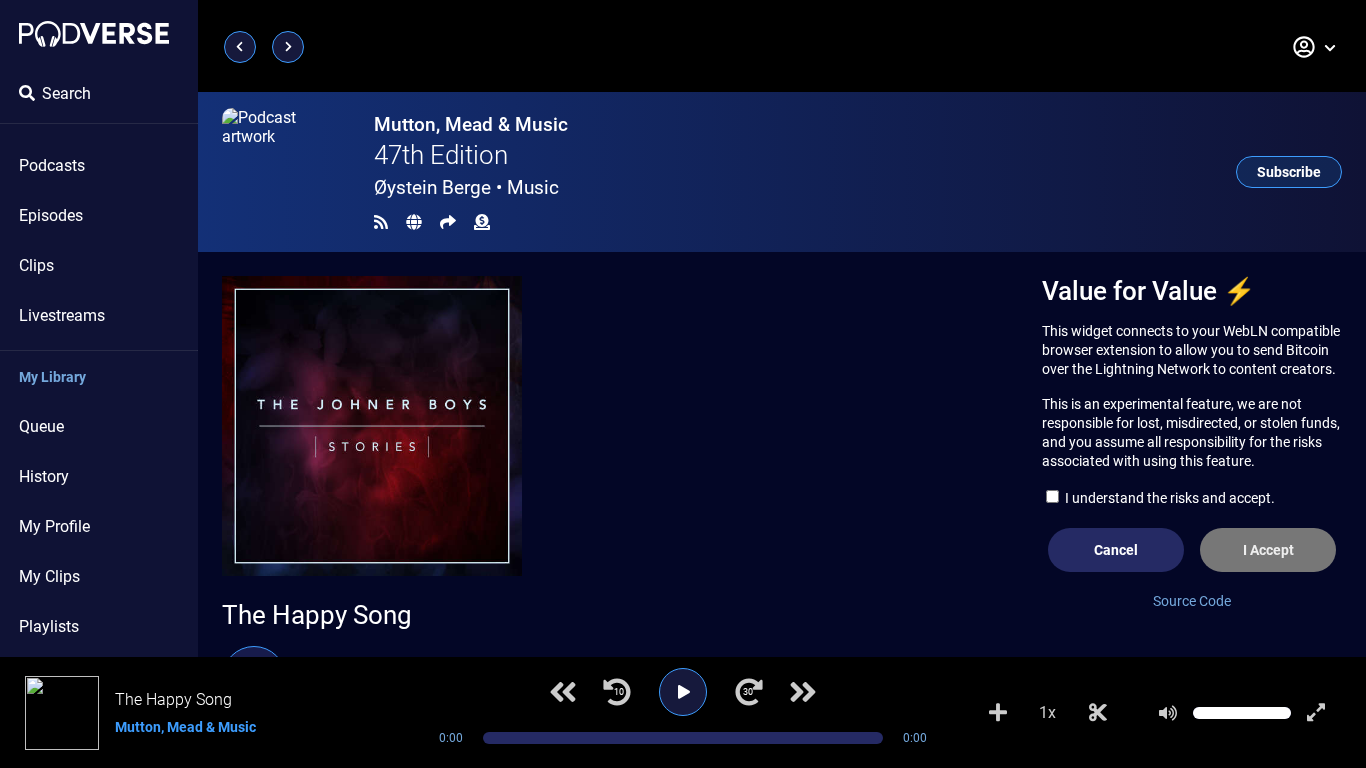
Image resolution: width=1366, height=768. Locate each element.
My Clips (49, 576)
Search (66, 93)
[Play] (683, 692)
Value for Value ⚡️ (1148, 291)
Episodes (51, 215)
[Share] (448, 222)
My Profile (54, 526)
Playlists (49, 626)
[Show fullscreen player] (1316, 713)
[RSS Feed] (381, 222)
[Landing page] (94, 34)
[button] (1315, 47)
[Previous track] (563, 692)
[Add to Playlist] (998, 713)
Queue (41, 426)
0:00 (451, 738)
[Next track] (803, 692)
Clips (36, 265)
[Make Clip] (1098, 713)
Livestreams (62, 315)
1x (1047, 712)
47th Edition (441, 155)
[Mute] (1168, 713)
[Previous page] (240, 47)
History (44, 476)
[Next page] (288, 47)
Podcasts (52, 165)
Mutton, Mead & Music (471, 124)
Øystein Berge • (466, 187)
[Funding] (482, 222)
